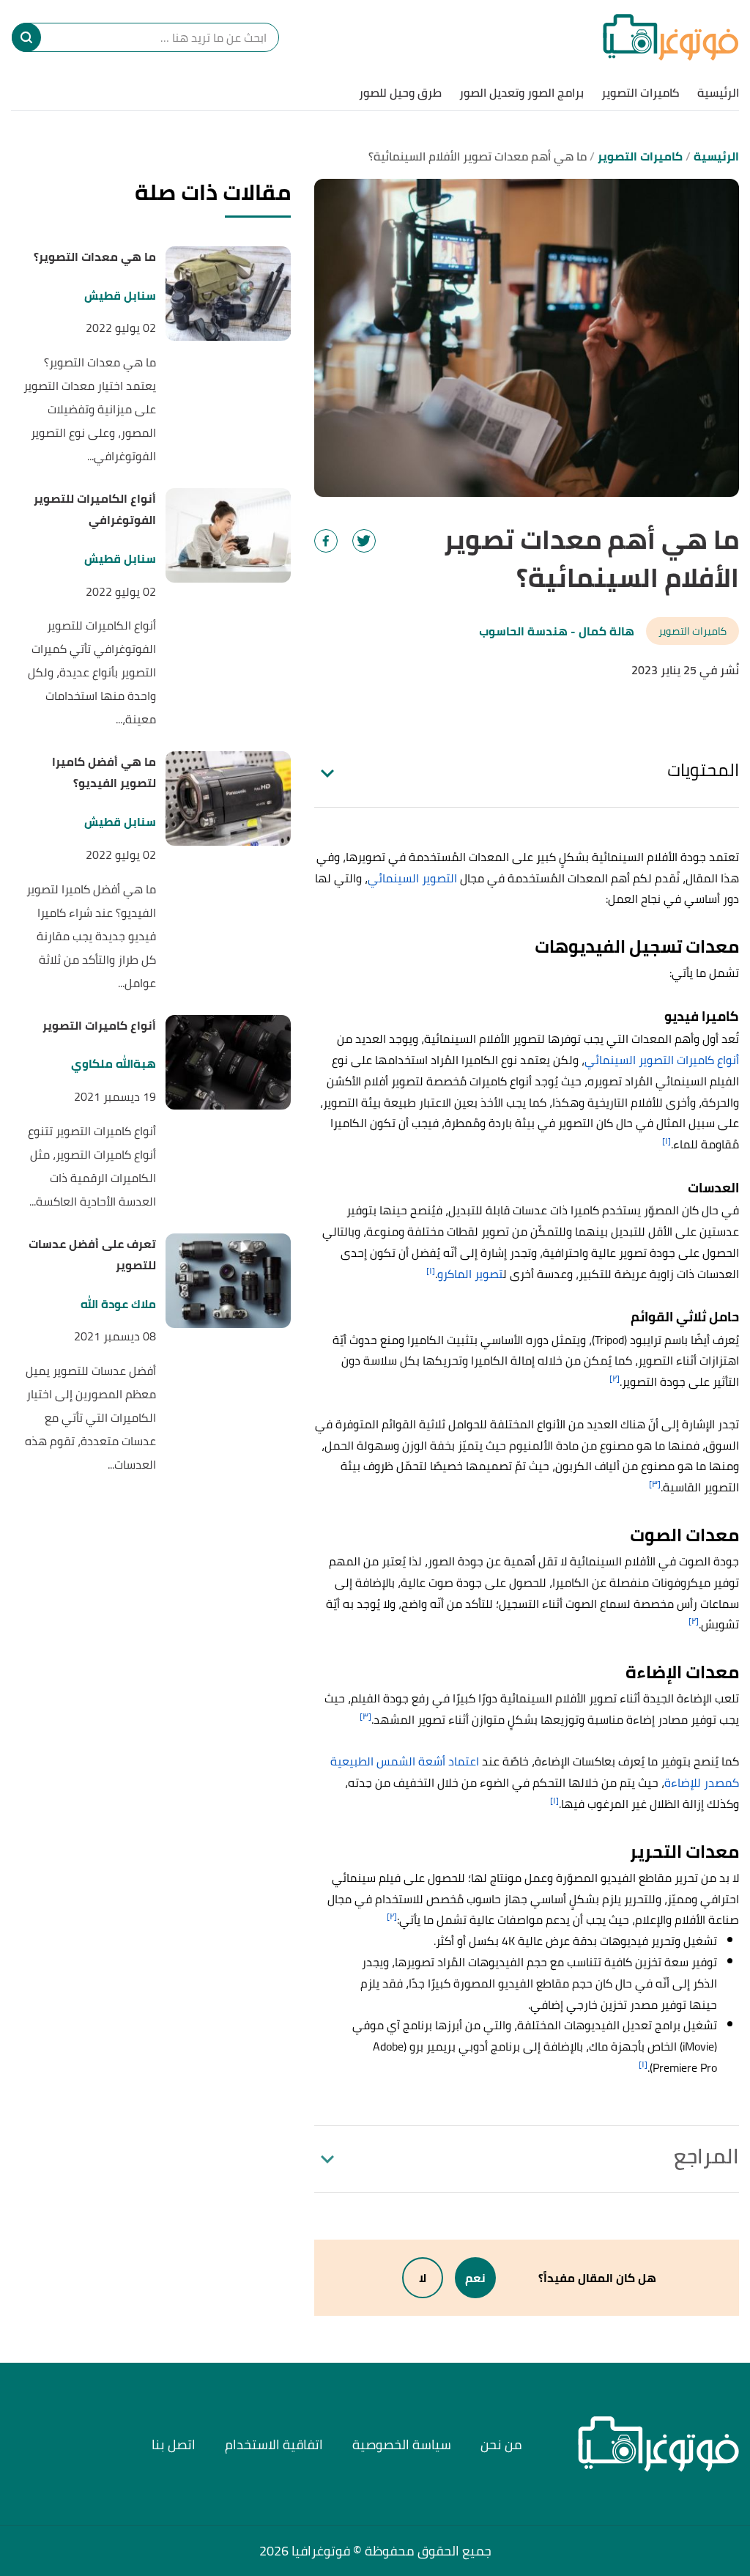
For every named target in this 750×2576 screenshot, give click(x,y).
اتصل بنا (174, 2444)
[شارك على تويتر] (364, 541)
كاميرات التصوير (641, 92)
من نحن (501, 2444)
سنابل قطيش (120, 296)
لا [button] (423, 2278)
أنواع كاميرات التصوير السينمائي (662, 1060)
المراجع (706, 2156)
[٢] (615, 1378)
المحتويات (703, 770)
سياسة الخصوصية (402, 2444)
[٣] (655, 1484)
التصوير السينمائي (412, 878)
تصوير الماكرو (470, 1274)
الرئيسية (718, 92)
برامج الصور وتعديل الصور (521, 92)
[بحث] (26, 37)
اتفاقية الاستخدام (274, 2444)
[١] (667, 1141)
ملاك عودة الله (118, 1304)
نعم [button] (475, 2278)
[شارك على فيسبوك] (326, 541)
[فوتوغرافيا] (671, 37)
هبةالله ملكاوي (114, 1064)
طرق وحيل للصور (400, 92)
